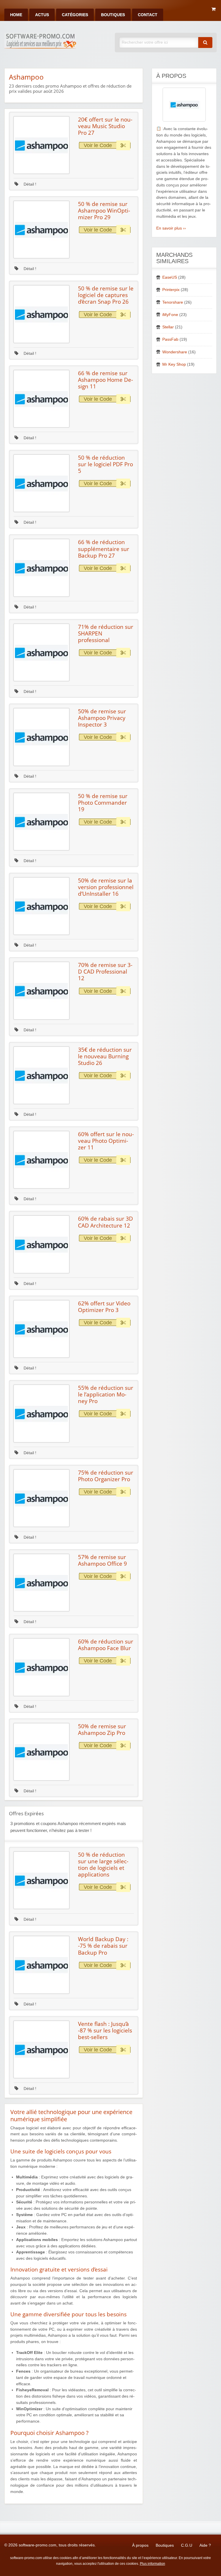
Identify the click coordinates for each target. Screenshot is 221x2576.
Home (16, 15)
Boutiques (113, 15)
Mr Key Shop (174, 364)
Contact (148, 15)
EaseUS (170, 277)
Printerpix (171, 290)
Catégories (75, 15)
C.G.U (187, 2545)
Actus (42, 15)
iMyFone (170, 315)
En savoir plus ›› (171, 228)
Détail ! (29, 184)
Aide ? (205, 2545)
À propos (140, 2545)
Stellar (168, 327)
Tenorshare (173, 302)
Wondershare (175, 352)
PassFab (170, 339)
